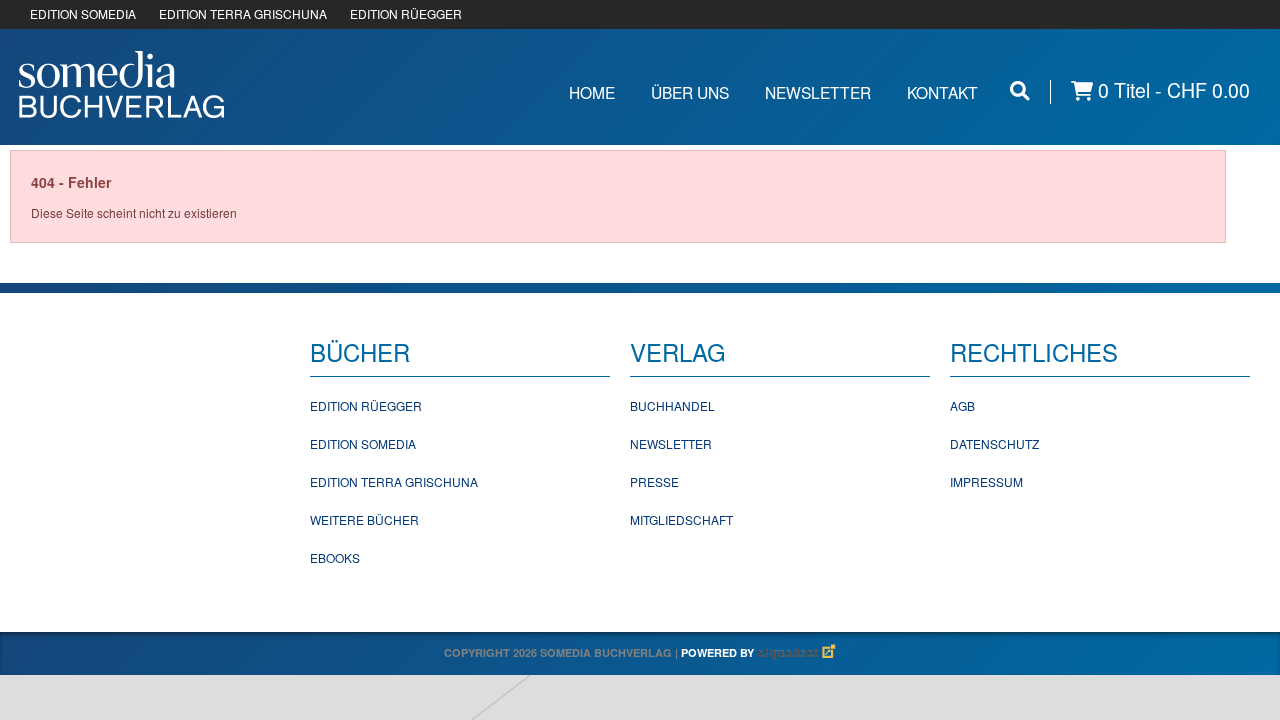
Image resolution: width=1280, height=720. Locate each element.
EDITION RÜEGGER (406, 13)
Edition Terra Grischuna (394, 481)
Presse (654, 481)
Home (592, 92)
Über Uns (690, 92)
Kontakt (942, 92)
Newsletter (818, 92)
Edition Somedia (363, 443)
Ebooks (335, 557)
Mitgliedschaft (681, 519)
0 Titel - (1171, 90)
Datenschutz (994, 443)
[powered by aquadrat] (797, 652)
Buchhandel (672, 405)
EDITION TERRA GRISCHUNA (243, 13)
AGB (962, 405)
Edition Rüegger (366, 405)
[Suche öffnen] (1020, 90)
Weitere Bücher (364, 519)
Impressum (986, 481)
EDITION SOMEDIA (83, 13)
